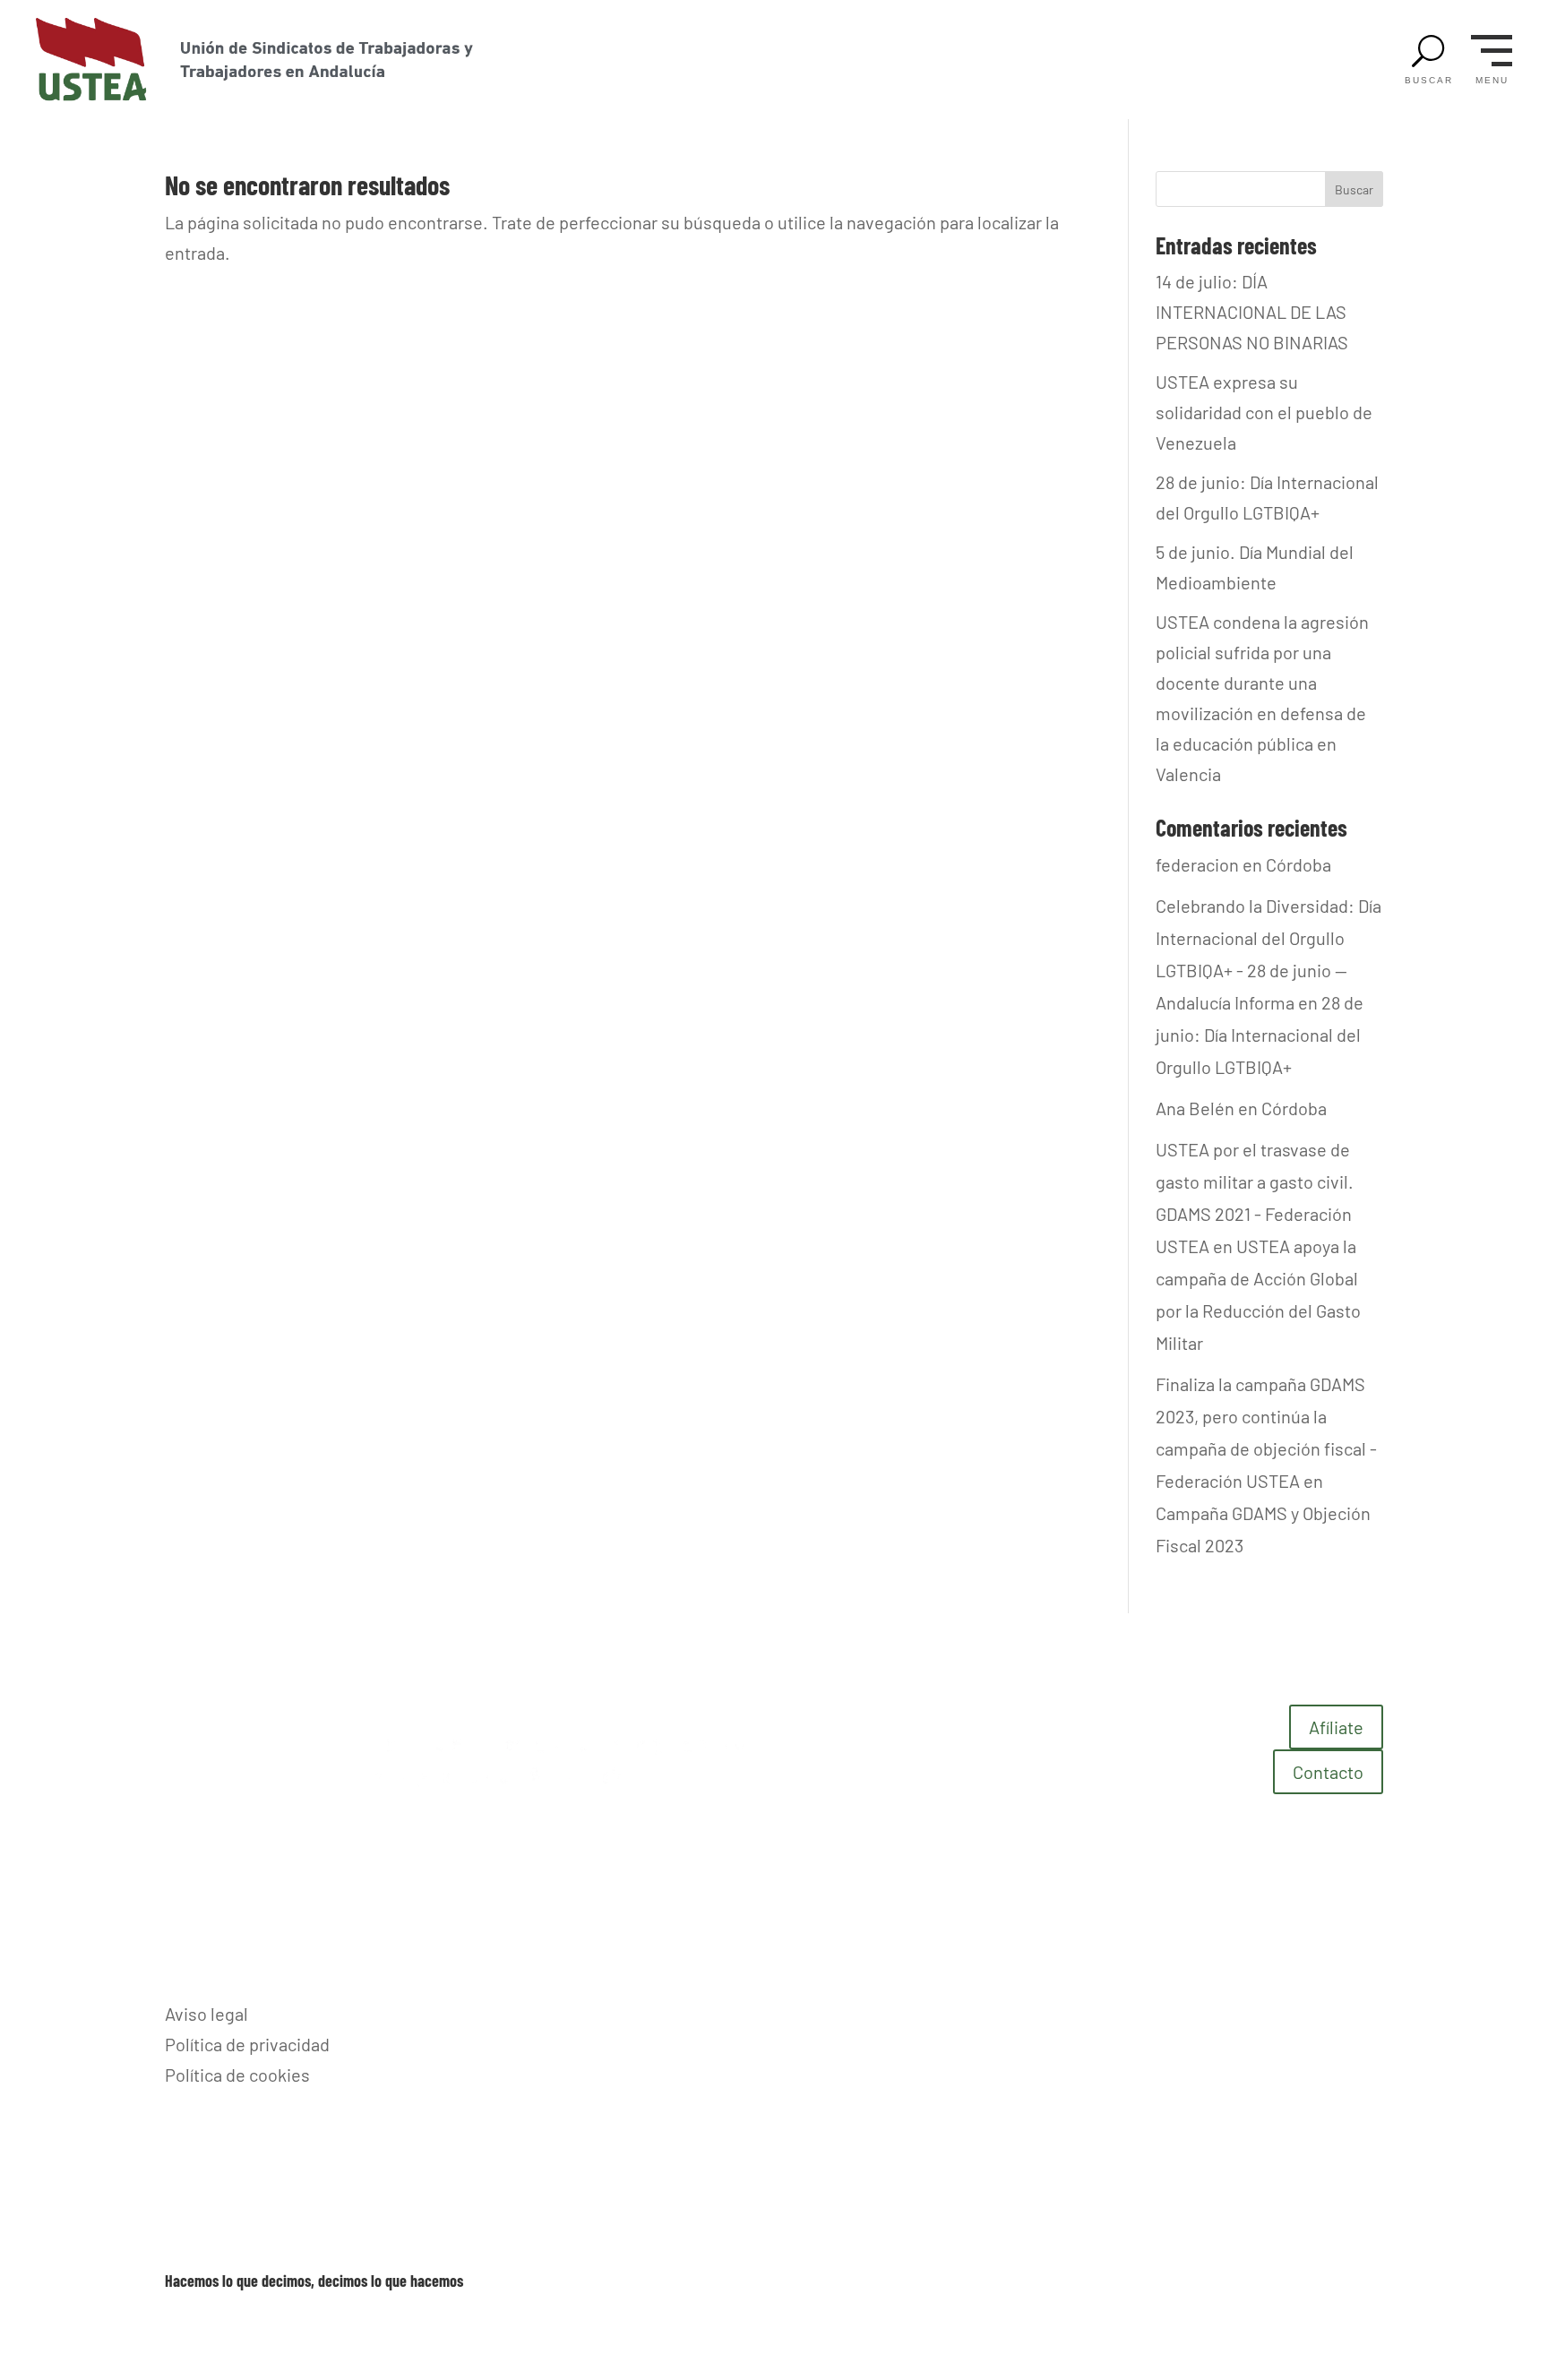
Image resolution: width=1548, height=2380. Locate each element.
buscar (1429, 81)
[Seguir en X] (1369, 2013)
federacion (1197, 864)
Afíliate (1336, 1727)
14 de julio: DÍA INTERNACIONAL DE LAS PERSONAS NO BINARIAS (1252, 312)
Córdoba (1299, 864)
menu (1492, 81)
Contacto (1328, 1772)
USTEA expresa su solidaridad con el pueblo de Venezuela (1264, 412)
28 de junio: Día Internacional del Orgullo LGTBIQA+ (1260, 1035)
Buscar (1354, 189)
